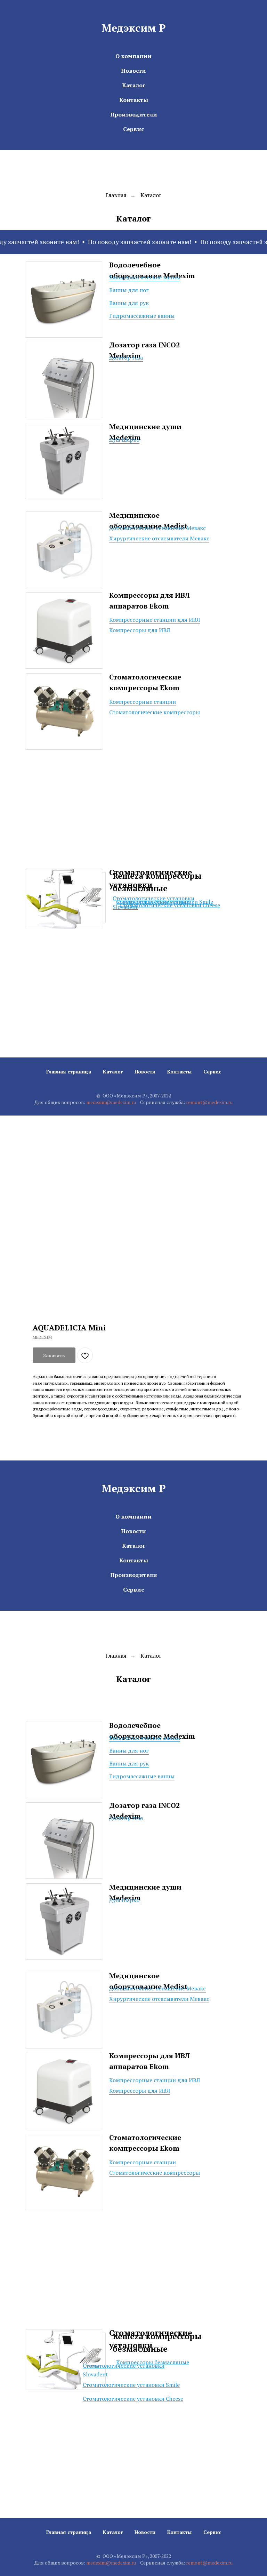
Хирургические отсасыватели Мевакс (159, 538)
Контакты (134, 100)
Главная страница (69, 1072)
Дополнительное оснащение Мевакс (157, 528)
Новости (133, 71)
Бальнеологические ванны (145, 277)
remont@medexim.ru (209, 1102)
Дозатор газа (126, 357)
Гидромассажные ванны (142, 316)
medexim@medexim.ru (111, 1102)
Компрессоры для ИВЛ (140, 630)
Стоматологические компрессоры (155, 712)
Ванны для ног (129, 290)
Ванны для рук (129, 303)
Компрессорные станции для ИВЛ (155, 620)
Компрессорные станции (143, 702)
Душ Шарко (124, 440)
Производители (134, 114)
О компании (133, 56)
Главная (116, 195)
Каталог (134, 85)
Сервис (133, 129)
